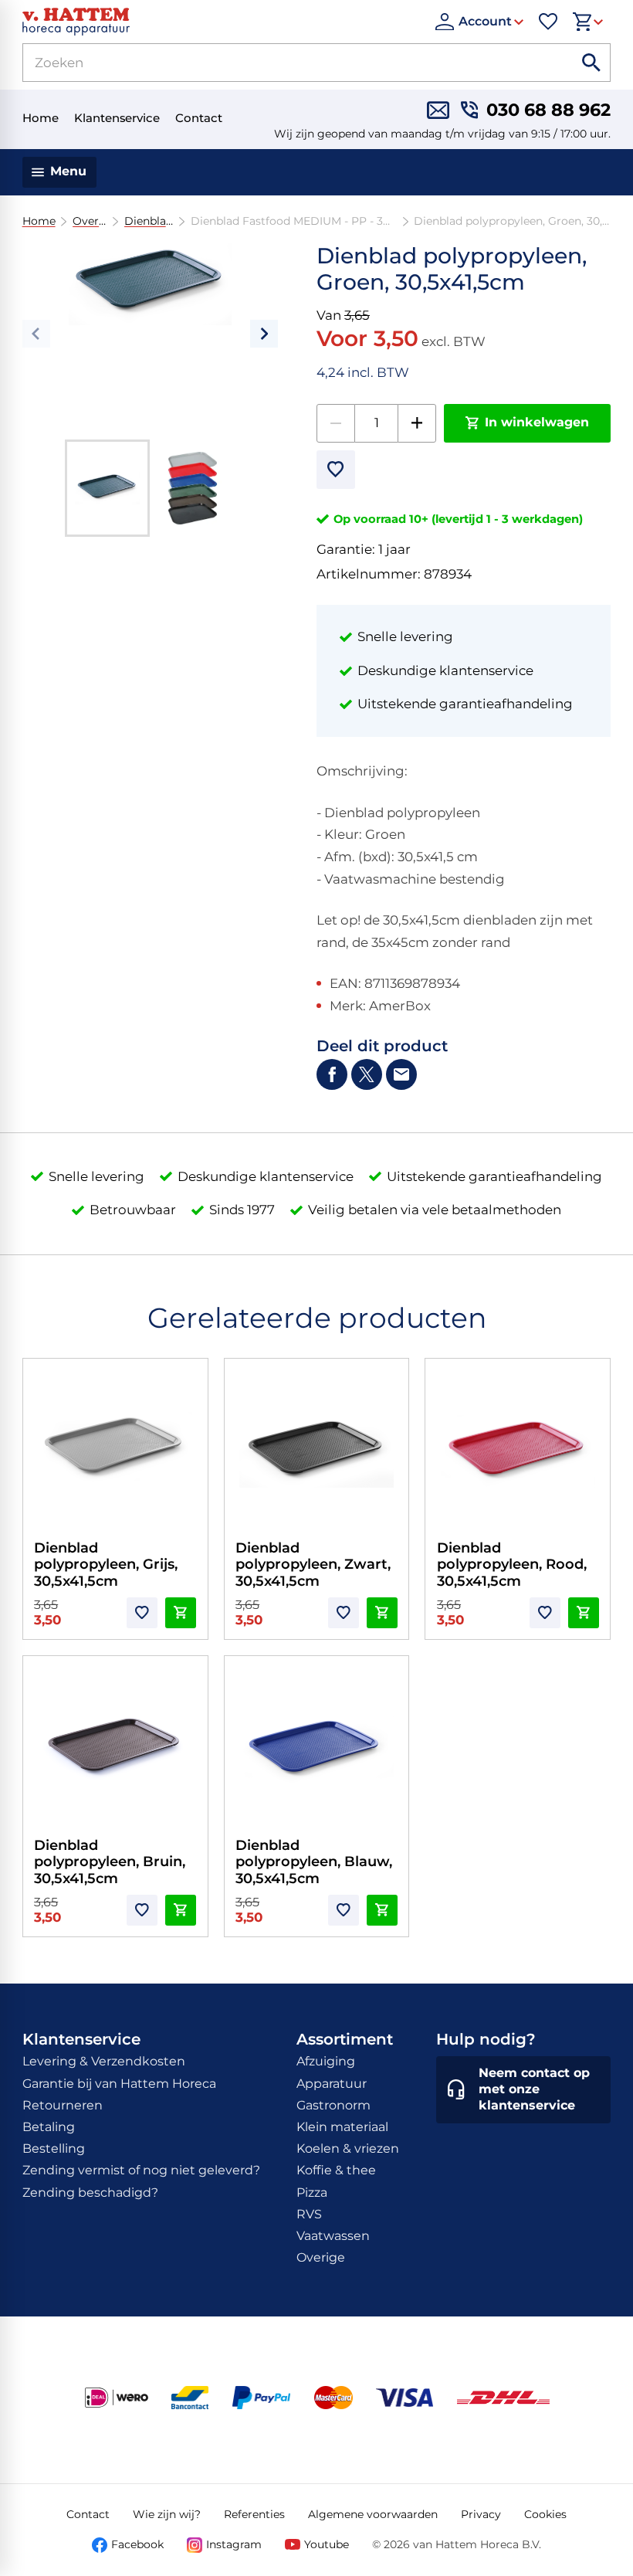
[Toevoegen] (336, 470)
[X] (367, 1074)
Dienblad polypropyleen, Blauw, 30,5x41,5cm (314, 1862)
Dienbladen (149, 221)
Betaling (49, 2127)
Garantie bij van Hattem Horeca (119, 2084)
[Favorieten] (548, 22)
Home (39, 221)
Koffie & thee (336, 2170)
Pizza (312, 2192)
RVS (309, 2214)
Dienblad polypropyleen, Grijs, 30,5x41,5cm (106, 1565)
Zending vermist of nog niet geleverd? (141, 2170)
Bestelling (54, 2148)
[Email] (401, 1074)
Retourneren (63, 2105)
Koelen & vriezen (348, 2148)
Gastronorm (333, 2105)
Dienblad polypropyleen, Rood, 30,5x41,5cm (512, 1565)
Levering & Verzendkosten (104, 2061)
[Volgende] (264, 334)
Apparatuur (332, 2084)
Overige (90, 221)
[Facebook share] (332, 1074)
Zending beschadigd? (90, 2192)
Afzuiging (326, 2061)
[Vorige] (36, 334)
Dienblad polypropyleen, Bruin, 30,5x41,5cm (110, 1862)
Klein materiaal (342, 2127)
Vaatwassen (333, 2236)
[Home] (221, 22)
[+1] (417, 423)
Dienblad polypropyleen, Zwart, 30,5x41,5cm (313, 1565)
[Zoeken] (591, 63)
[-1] (336, 423)
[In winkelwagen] (181, 1613)
